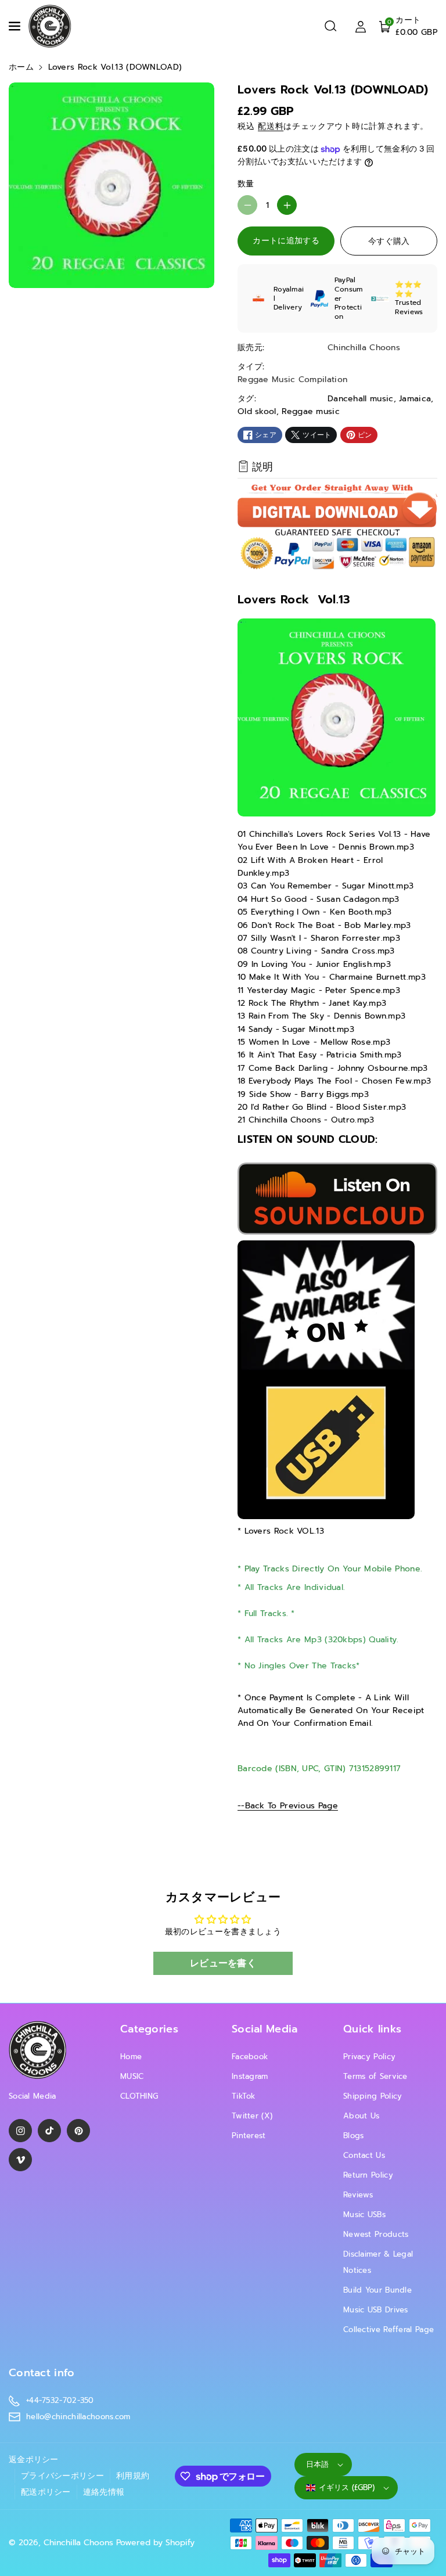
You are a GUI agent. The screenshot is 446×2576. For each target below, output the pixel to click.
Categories (149, 2029)
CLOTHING (139, 2096)
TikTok (244, 2096)
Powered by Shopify (155, 2543)
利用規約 (133, 2476)
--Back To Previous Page (288, 1806)
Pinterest (249, 2136)
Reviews (358, 2195)
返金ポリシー (34, 2460)
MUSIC (132, 2076)
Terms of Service (375, 2076)
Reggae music (311, 411)
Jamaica (415, 399)
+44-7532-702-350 (60, 2400)
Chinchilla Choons (78, 2543)
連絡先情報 (104, 2492)
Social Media (265, 2029)
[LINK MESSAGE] (326, 1379)
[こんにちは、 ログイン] (361, 26)
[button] (16, 26)
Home (131, 2057)
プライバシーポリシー (62, 2476)
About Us (361, 2116)
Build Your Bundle (377, 2290)
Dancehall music (361, 399)
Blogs (354, 2136)
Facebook (250, 2057)
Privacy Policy (369, 2057)
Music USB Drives (376, 2310)
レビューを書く (223, 1963)
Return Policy (368, 2175)
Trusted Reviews (409, 307)
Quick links (372, 2029)
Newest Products (376, 2234)
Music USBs (364, 2215)
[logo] (38, 2050)
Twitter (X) (252, 2116)
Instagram (250, 2076)
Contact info (42, 2373)
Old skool (257, 411)
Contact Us (364, 2155)
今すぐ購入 (389, 241)
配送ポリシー (46, 2492)
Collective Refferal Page (389, 2329)
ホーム (21, 67)
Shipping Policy (373, 2096)
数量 (246, 184)
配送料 (271, 126)
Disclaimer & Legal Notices (378, 2262)
